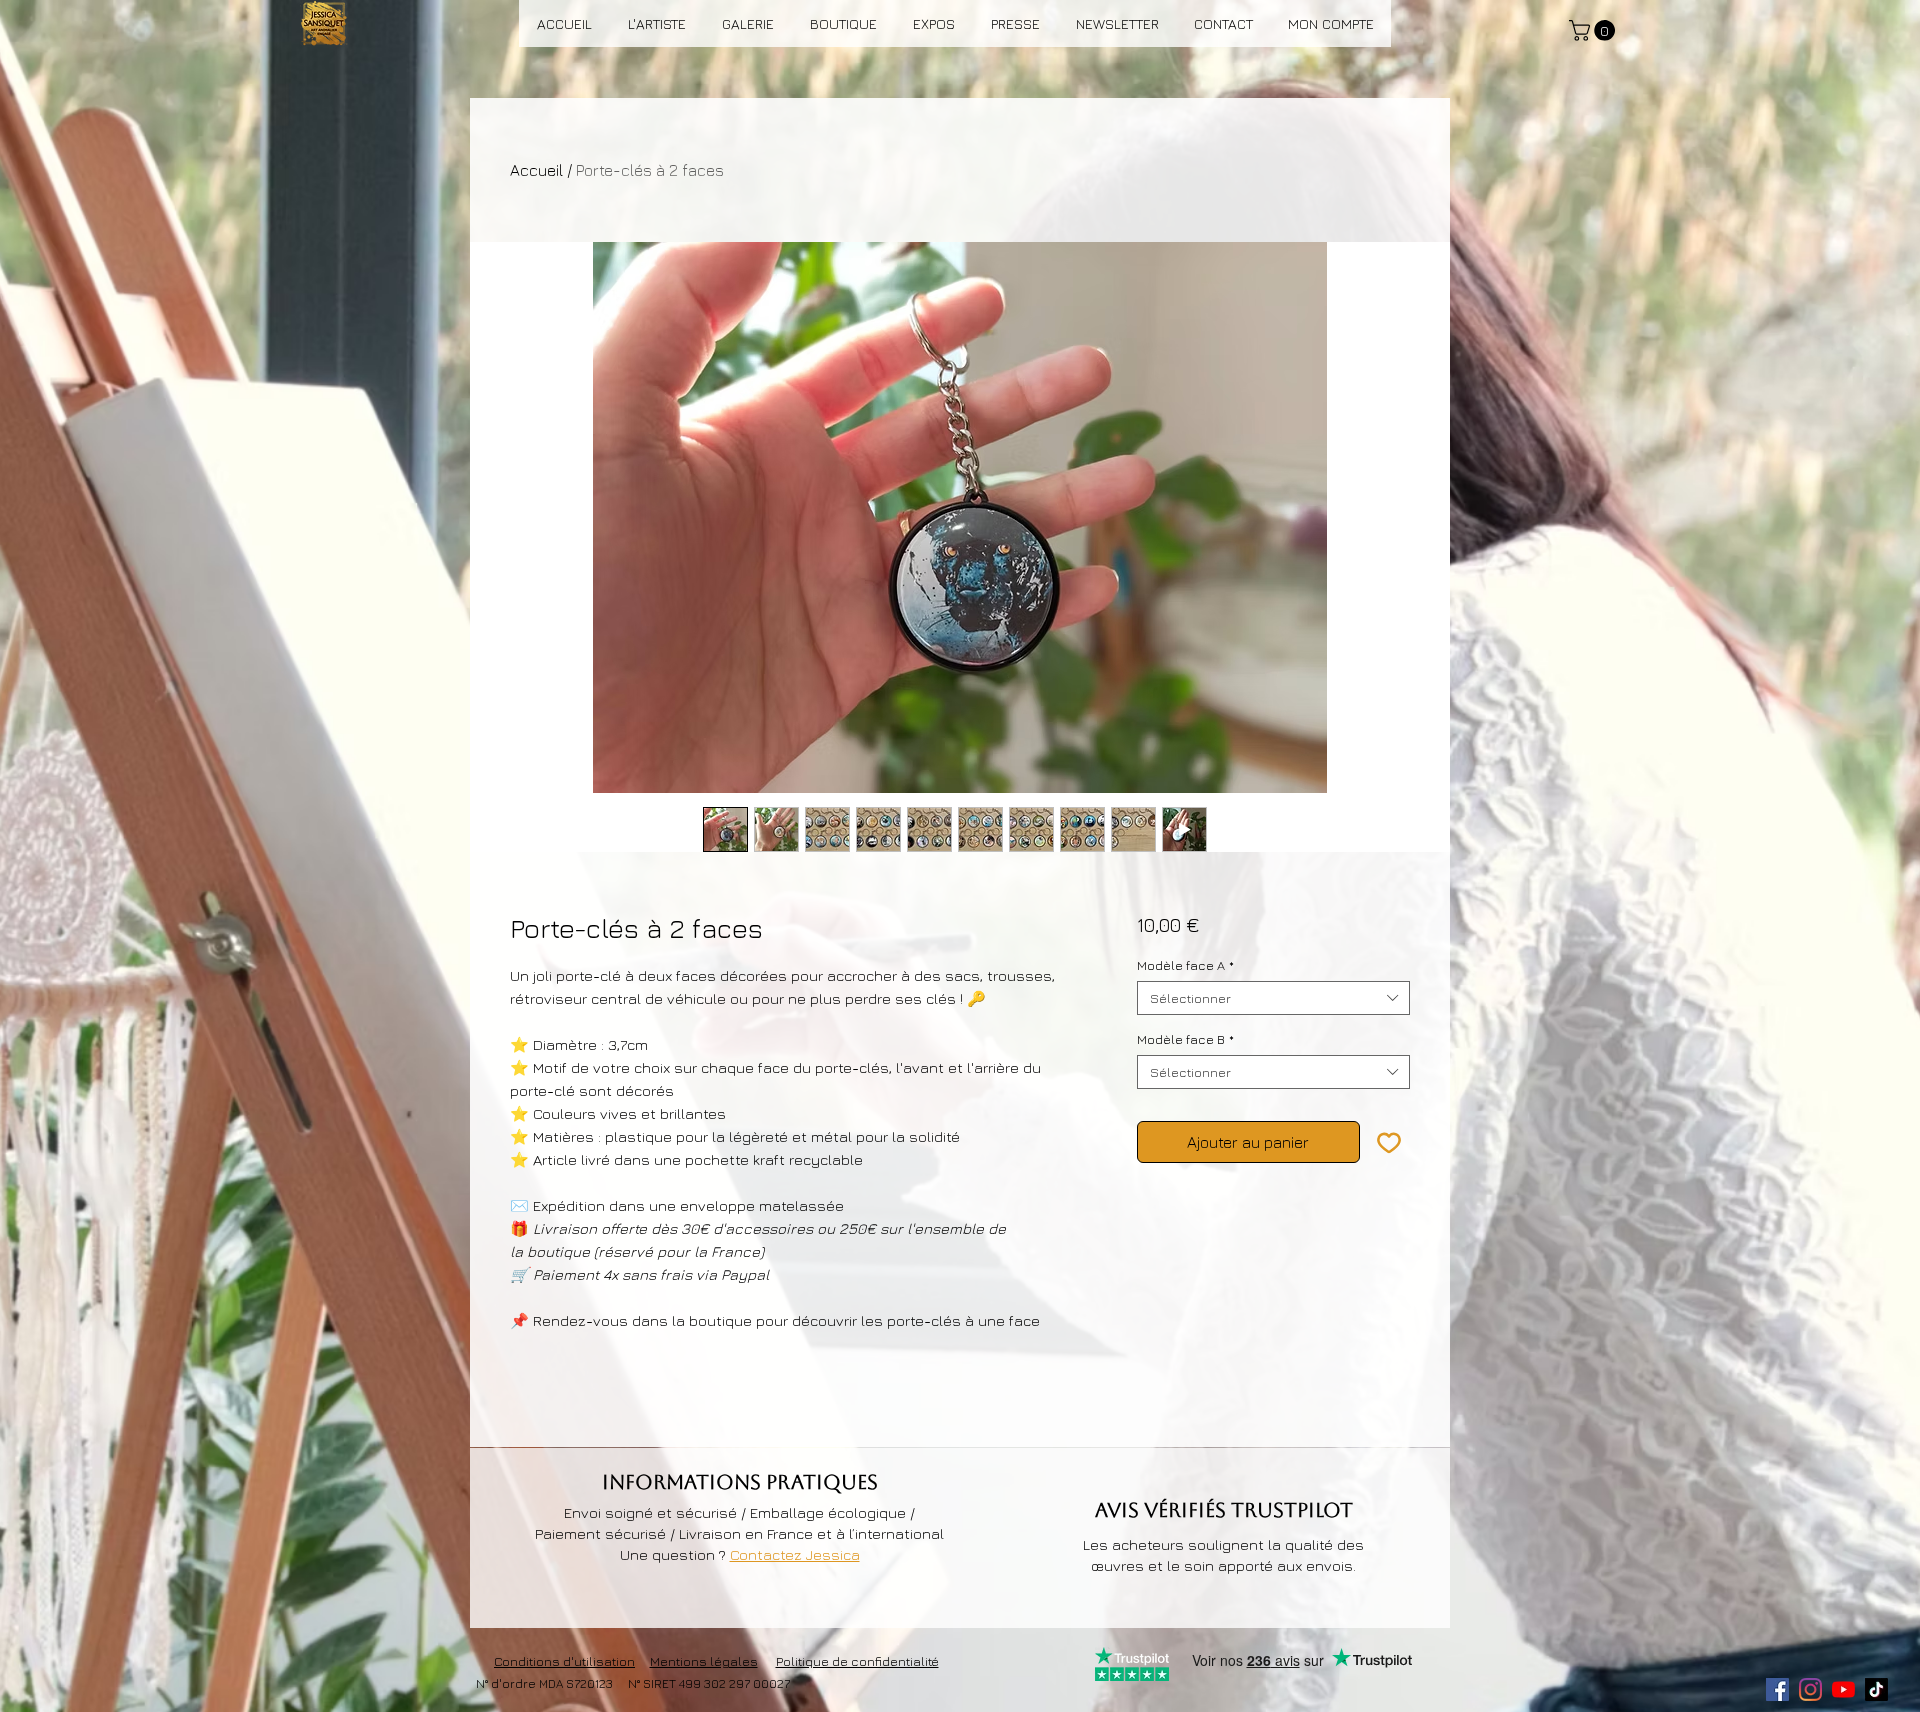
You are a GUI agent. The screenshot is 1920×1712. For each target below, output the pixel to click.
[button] (1594, 30)
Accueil (536, 170)
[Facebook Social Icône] (1777, 1689)
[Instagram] (1810, 1689)
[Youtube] (1843, 1689)
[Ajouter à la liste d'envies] (1389, 1142)
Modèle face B (1185, 1039)
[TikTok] (1876, 1689)
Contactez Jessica (795, 1554)
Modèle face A (1185, 965)
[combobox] (1273, 998)
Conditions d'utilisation (564, 1661)
